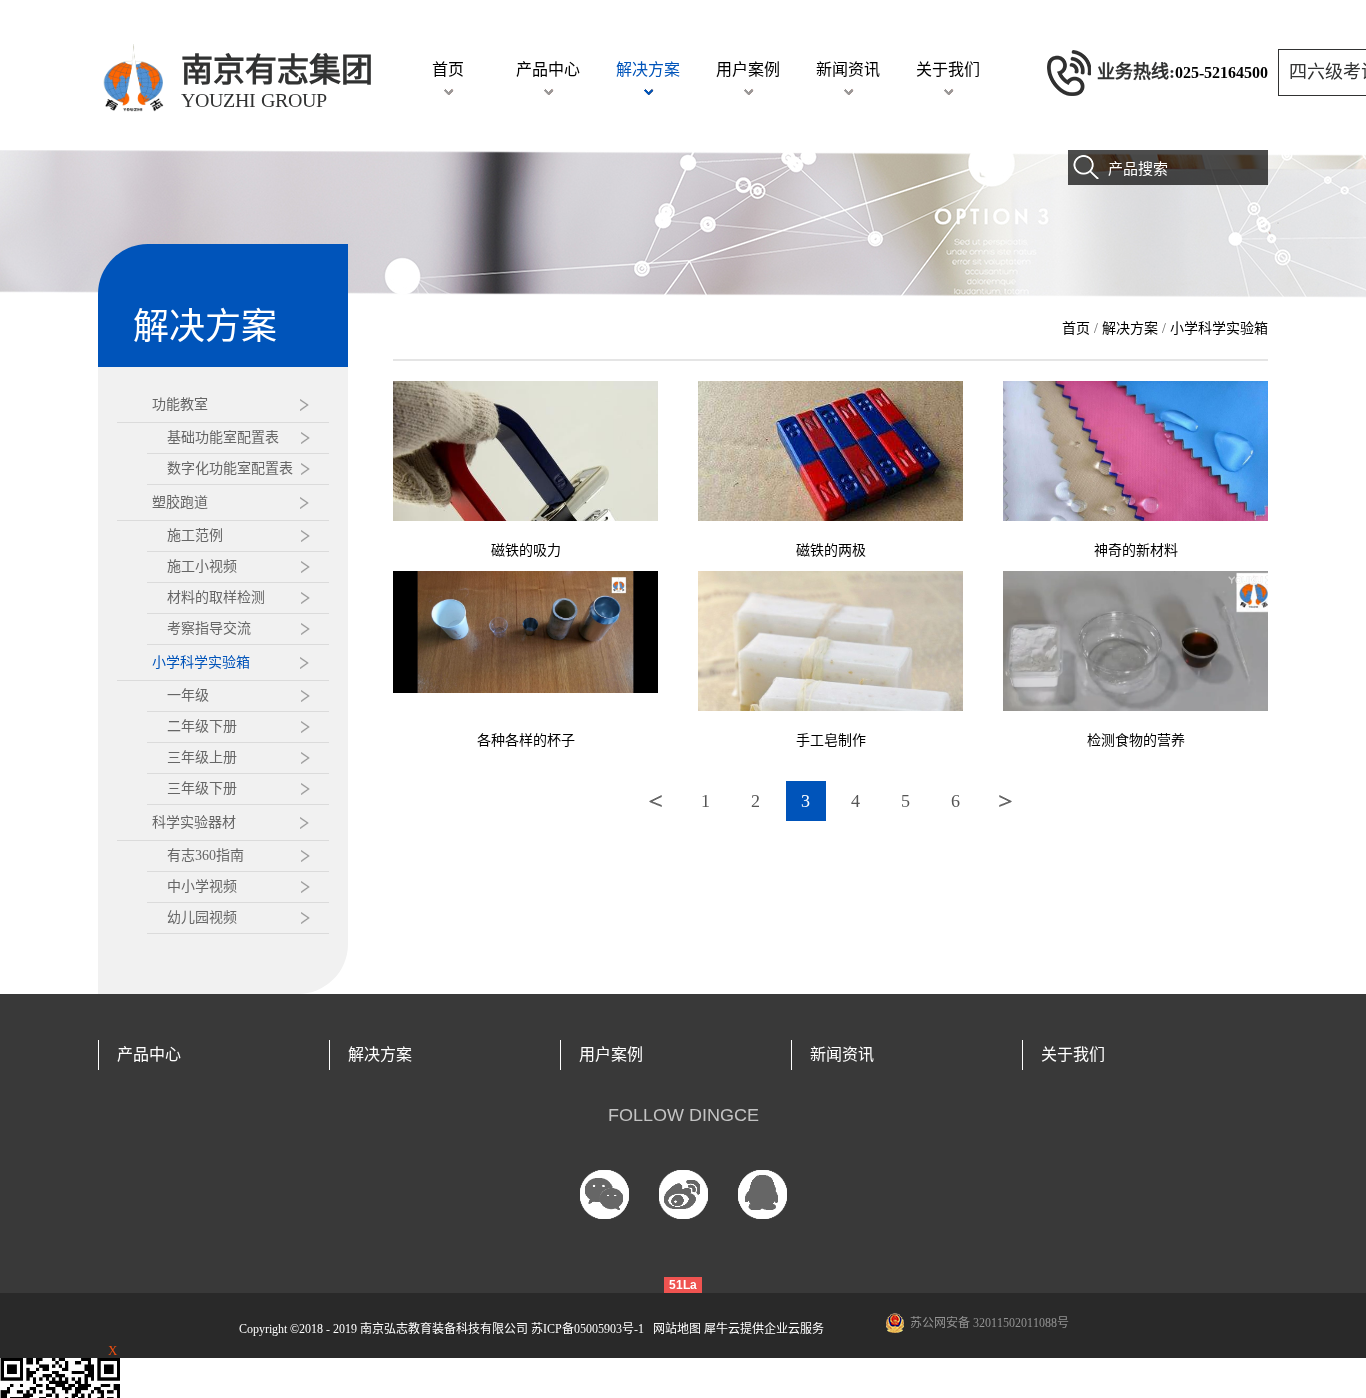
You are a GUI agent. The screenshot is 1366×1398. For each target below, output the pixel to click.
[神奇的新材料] (1135, 389)
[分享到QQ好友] (762, 1194)
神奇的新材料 (1136, 550)
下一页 (1006, 801)
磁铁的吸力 (526, 550)
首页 (448, 69)
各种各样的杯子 (526, 740)
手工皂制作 (831, 740)
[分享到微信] (604, 1194)
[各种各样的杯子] (525, 579)
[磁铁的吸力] (525, 389)
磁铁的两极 (831, 550)
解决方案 (1130, 328)
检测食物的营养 (1136, 740)
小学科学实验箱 (1219, 328)
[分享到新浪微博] (683, 1194)
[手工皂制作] (830, 579)
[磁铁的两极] (830, 389)
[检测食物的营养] (1135, 579)
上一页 (656, 801)
